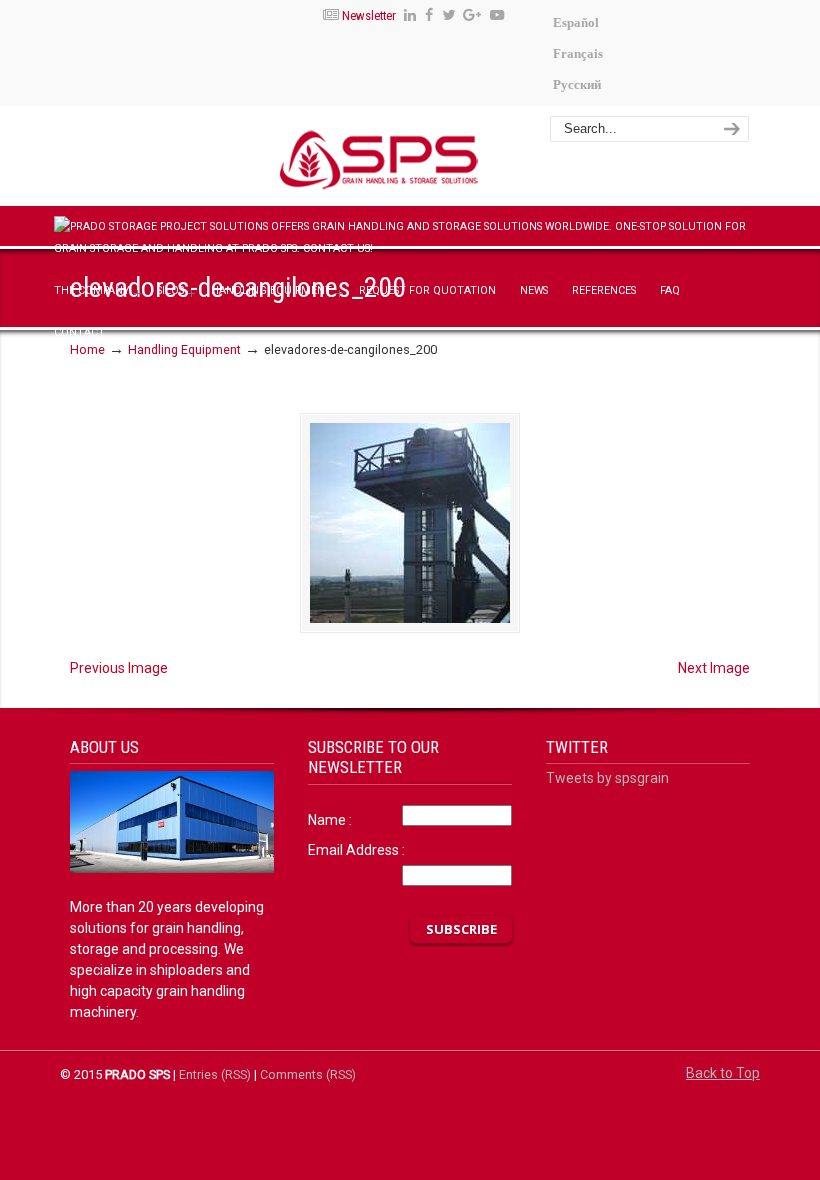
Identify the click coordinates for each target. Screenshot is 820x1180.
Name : (330, 820)
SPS (456, 159)
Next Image (714, 668)
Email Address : (356, 850)
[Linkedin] (410, 15)
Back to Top (723, 1073)
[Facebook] (429, 15)
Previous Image (119, 668)
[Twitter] (448, 15)
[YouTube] (497, 15)
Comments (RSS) (308, 1074)
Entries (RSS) (215, 1074)
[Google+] (473, 15)
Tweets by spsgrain (607, 778)
